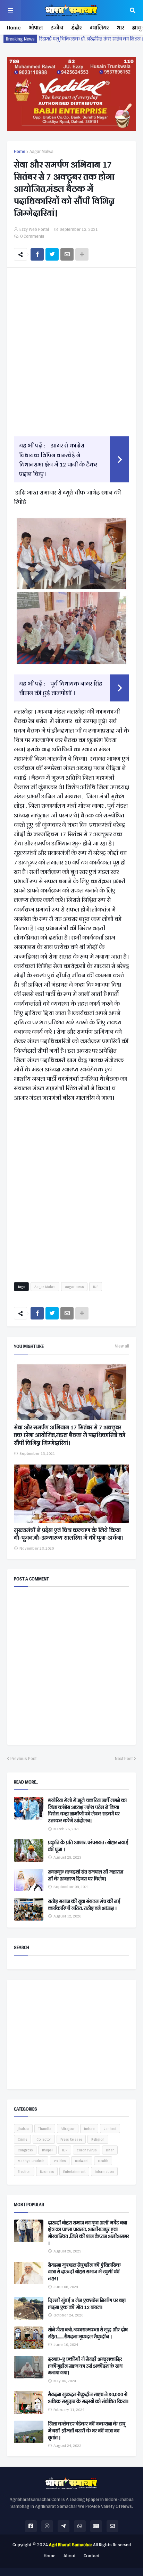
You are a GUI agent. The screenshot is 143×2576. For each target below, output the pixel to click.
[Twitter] (52, 254)
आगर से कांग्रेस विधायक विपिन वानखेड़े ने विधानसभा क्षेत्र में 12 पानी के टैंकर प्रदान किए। (58, 459)
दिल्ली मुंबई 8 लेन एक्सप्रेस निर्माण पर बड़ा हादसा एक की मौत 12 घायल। (87, 2304)
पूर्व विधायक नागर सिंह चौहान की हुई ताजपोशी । (61, 688)
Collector (44, 2139)
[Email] (67, 254)
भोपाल (36, 28)
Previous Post (23, 1759)
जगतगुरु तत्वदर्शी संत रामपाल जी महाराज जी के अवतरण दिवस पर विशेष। (86, 1875)
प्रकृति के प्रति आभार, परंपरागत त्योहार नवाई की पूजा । (88, 1846)
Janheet (110, 2129)
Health (103, 2161)
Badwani (82, 2161)
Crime (22, 2139)
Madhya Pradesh (31, 2161)
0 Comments (32, 236)
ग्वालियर (99, 28)
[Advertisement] (71, 351)
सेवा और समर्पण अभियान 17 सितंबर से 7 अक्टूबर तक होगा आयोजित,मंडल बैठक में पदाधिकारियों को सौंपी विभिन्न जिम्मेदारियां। (70, 1435)
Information (104, 2171)
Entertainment (74, 2171)
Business (47, 2171)
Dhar (110, 2150)
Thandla (45, 2129)
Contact (92, 2556)
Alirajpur (68, 2129)
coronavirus (87, 2150)
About (70, 2556)
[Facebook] (37, 254)
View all (122, 1346)
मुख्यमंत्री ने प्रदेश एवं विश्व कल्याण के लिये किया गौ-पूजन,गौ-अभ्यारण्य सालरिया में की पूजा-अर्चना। (69, 1534)
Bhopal (47, 2150)
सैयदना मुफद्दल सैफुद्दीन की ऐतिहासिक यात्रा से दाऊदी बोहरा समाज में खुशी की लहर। (84, 2272)
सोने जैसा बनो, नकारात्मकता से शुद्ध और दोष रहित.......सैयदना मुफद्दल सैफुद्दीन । (88, 2333)
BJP (96, 1287)
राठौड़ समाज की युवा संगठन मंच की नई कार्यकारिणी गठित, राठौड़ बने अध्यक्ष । (84, 1905)
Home (14, 28)
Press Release (71, 2139)
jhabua (23, 2129)
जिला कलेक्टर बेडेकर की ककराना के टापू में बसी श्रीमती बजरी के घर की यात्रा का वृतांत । (87, 2431)
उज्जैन (57, 28)
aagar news (74, 1287)
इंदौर (76, 28)
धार (120, 28)
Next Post (124, 1759)
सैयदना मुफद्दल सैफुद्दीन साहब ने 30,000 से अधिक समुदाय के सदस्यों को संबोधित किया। (88, 2398)
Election (24, 2171)
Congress (25, 2150)
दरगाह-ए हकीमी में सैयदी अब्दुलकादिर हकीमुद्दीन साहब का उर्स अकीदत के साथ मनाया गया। (85, 2366)
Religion (98, 2139)
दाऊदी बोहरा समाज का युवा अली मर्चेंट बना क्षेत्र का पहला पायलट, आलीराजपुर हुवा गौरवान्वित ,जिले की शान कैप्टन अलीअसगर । (89, 2233)
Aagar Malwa (41, 152)
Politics (60, 2161)
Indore (89, 2129)
